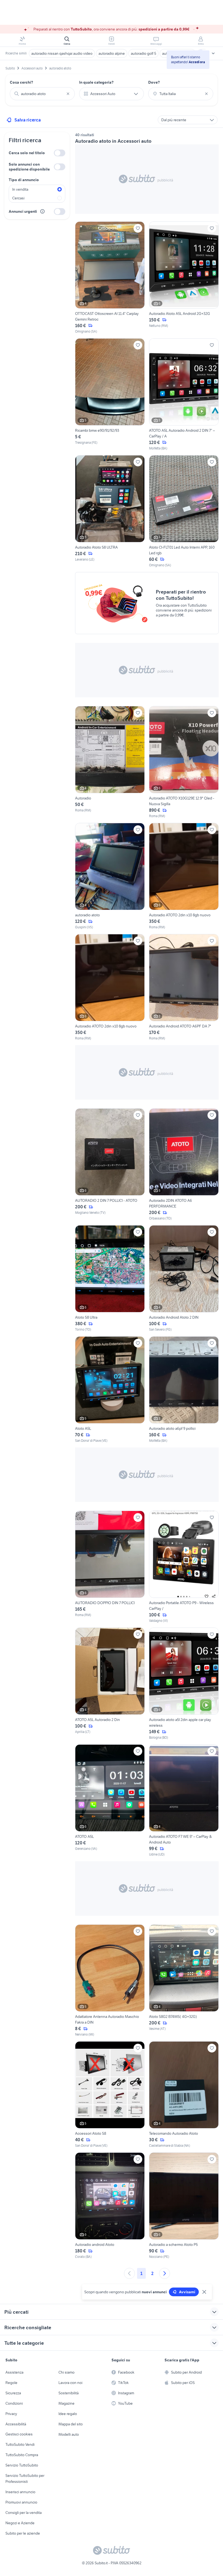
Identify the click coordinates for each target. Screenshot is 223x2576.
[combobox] (42, 94)
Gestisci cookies (19, 2434)
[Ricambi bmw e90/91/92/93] (110, 395)
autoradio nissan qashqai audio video (62, 53)
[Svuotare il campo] (68, 94)
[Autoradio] (110, 762)
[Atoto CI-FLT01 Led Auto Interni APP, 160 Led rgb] (184, 511)
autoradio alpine (112, 53)
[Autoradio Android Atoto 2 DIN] (184, 1279)
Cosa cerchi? (21, 82)
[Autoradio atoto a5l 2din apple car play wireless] (184, 1684)
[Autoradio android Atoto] (110, 2206)
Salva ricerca (28, 120)
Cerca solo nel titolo (27, 153)
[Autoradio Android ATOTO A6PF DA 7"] (184, 987)
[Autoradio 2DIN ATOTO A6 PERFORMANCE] (184, 1165)
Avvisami (187, 2292)
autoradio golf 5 (143, 53)
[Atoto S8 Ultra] (110, 1279)
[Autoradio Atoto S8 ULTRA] (110, 511)
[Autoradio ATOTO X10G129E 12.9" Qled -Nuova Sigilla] (184, 762)
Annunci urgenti (23, 211)
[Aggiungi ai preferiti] (138, 228)
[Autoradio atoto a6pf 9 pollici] (184, 1390)
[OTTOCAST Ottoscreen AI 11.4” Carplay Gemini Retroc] (110, 278)
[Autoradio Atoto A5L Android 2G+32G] (184, 278)
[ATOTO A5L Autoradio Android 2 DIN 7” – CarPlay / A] (184, 395)
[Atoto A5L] (110, 1390)
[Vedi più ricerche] (213, 53)
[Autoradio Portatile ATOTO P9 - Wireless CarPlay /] (184, 1567)
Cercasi (18, 198)
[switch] (60, 153)
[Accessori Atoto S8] (110, 2095)
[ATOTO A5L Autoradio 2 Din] (110, 1684)
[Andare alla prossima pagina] (165, 2273)
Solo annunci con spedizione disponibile (29, 167)
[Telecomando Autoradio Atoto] (184, 2095)
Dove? (154, 82)
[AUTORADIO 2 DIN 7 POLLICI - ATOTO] (110, 1165)
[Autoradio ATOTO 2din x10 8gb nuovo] (184, 876)
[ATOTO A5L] (110, 1801)
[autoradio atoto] (110, 876)
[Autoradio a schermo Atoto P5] (184, 2206)
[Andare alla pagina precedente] (129, 2273)
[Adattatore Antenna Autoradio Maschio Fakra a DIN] (110, 1981)
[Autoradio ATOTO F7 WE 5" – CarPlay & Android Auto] (184, 1801)
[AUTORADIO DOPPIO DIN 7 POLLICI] (110, 1567)
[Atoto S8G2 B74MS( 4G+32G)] (184, 1981)
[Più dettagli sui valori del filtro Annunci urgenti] (42, 211)
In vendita (20, 189)
